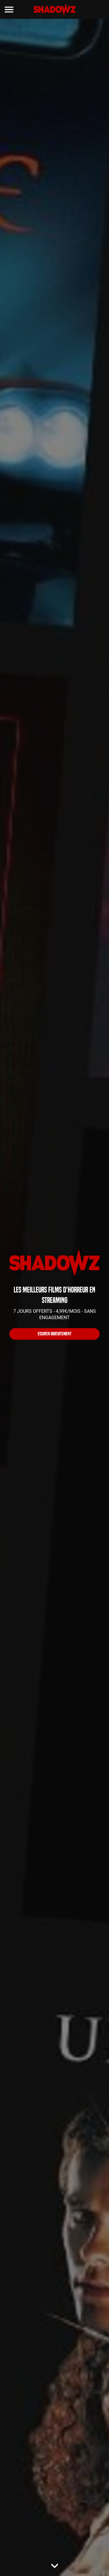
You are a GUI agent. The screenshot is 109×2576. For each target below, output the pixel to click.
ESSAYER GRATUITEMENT (55, 1334)
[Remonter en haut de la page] (96, 2561)
